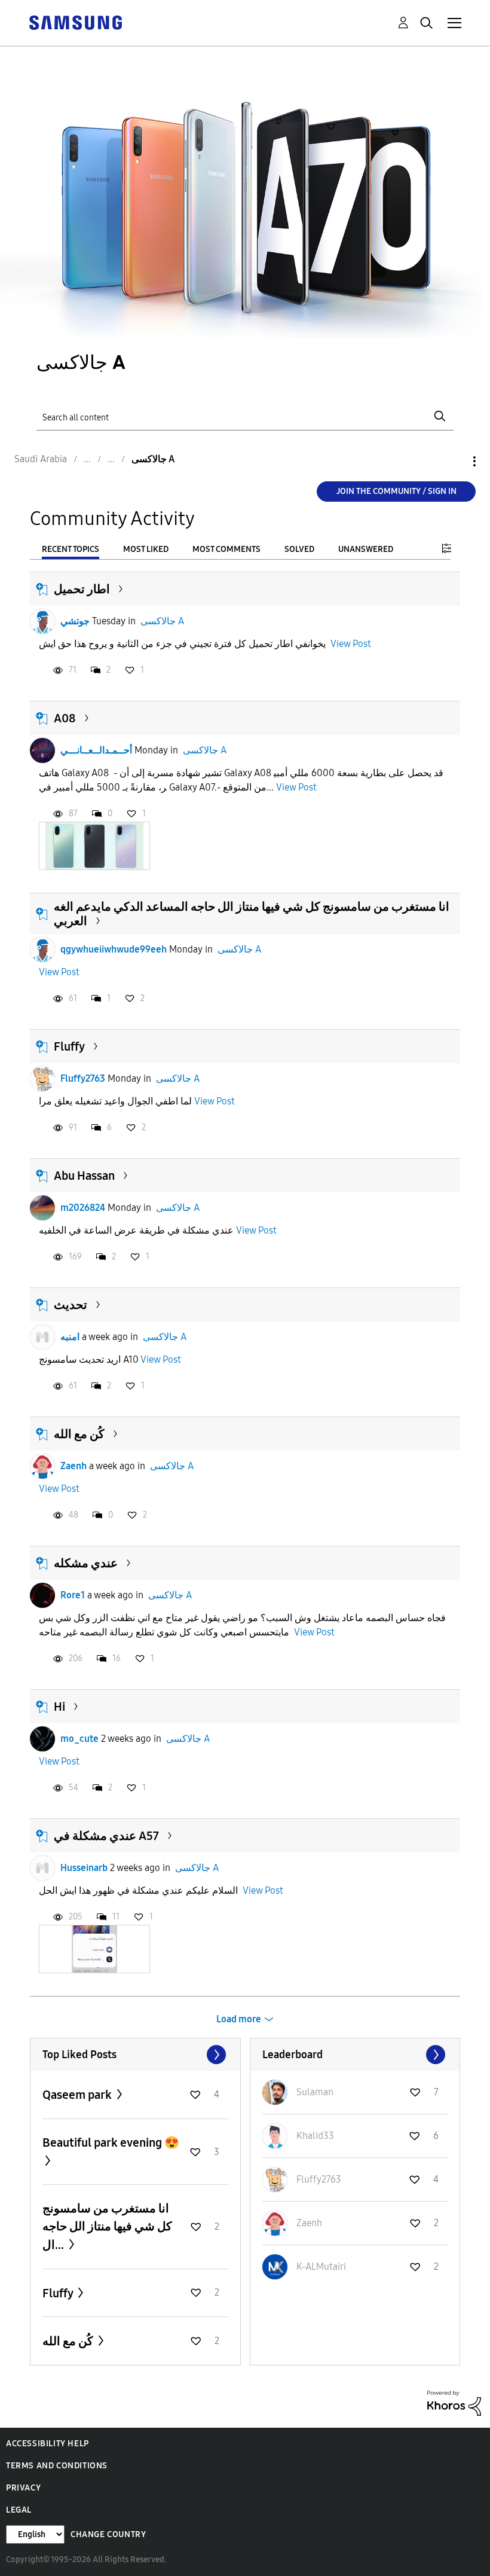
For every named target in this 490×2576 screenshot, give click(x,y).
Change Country (108, 2534)
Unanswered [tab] (366, 549)
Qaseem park (78, 2095)
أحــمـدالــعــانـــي (96, 750)
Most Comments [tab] (226, 549)
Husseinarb (84, 1868)
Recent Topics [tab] (71, 549)
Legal (19, 2510)
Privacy (23, 2488)
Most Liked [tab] (146, 549)
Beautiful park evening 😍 (111, 2142)
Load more (239, 2019)
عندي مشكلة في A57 (106, 1836)
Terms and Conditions (57, 2466)
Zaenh (73, 1466)
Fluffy (69, 1046)
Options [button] (454, 461)
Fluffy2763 (83, 1078)
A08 (65, 718)
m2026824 (83, 1208)
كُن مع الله (79, 1434)
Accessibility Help (48, 2444)
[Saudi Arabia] (75, 22)
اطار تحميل (82, 589)
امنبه (70, 1337)
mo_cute (79, 1739)
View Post (351, 644)
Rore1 (73, 1595)
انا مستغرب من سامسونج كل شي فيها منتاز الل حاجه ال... (107, 2226)
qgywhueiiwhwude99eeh (114, 949)
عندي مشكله (86, 1563)
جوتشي (75, 621)
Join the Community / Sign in (396, 491)
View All (135, 2055)
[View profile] (42, 621)
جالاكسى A (162, 621)
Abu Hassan (84, 1176)
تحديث (71, 1305)
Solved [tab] (299, 549)
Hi (59, 1707)
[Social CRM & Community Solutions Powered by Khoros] (454, 2402)
